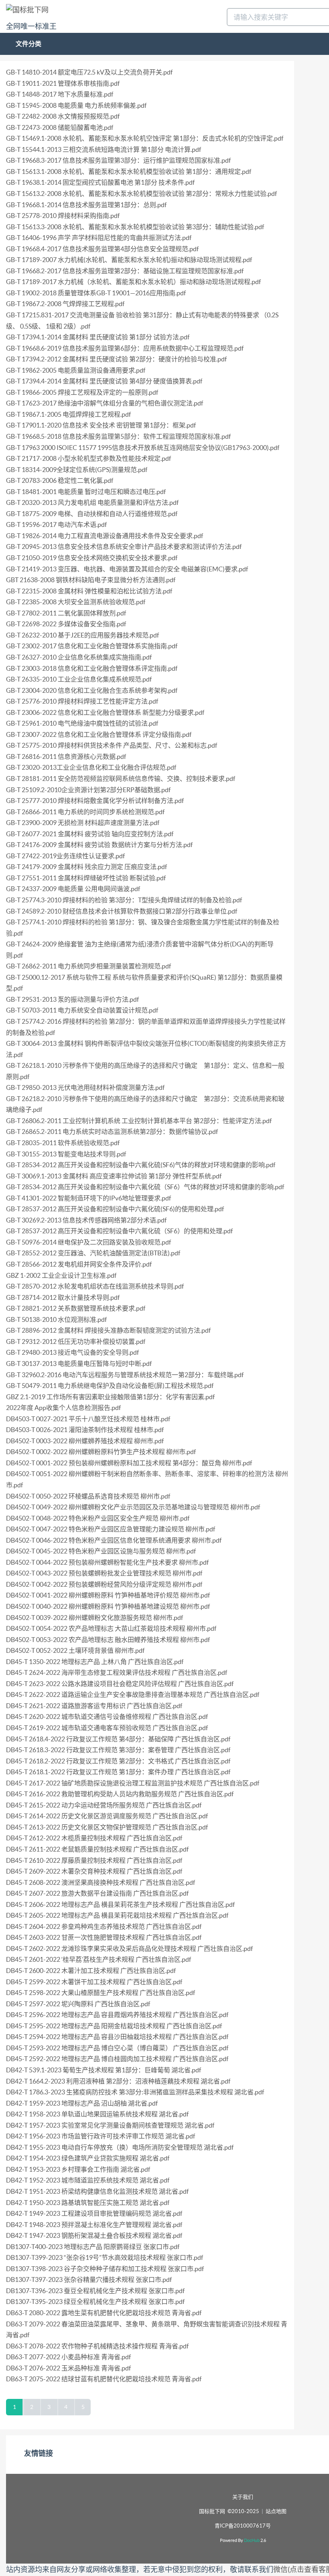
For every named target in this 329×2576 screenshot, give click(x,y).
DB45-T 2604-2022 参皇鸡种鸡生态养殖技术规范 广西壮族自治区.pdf (104, 1926)
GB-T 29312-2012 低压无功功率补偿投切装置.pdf (76, 1341)
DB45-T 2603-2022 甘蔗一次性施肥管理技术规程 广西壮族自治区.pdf (104, 1937)
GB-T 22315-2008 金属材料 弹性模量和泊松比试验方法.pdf (89, 591)
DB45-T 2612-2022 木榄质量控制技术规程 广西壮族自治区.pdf (94, 1838)
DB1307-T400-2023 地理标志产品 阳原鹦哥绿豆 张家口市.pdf (93, 2247)
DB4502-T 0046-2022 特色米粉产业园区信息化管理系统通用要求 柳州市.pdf (114, 1540)
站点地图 (276, 2511)
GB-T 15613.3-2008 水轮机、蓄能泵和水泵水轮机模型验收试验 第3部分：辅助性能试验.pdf (135, 227)
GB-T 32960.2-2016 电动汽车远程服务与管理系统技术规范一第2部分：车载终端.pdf (125, 1375)
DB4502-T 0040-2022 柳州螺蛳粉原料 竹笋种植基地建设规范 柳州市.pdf (108, 1606)
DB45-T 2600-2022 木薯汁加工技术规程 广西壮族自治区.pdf (91, 1971)
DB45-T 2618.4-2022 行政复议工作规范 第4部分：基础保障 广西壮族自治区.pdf (118, 1739)
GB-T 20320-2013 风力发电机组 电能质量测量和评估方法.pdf (92, 502)
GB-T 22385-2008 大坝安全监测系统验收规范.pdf (76, 602)
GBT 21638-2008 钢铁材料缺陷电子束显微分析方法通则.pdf (91, 580)
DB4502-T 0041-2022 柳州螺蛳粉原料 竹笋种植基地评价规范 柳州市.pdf (108, 1595)
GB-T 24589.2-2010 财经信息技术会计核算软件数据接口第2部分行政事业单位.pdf (122, 911)
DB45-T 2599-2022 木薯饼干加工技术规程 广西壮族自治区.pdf (94, 1982)
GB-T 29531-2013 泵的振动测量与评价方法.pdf (72, 999)
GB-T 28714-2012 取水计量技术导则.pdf (63, 1297)
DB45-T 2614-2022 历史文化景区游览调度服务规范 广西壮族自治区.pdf (107, 1816)
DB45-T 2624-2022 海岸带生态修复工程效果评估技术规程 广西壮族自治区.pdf (117, 1672)
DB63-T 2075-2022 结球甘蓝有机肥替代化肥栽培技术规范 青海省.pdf (104, 2379)
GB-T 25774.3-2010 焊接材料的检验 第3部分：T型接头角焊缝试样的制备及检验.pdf (124, 900)
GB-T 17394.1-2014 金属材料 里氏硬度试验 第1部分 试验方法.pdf (98, 337)
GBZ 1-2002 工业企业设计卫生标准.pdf (61, 1275)
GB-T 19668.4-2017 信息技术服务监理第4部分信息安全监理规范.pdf (102, 249)
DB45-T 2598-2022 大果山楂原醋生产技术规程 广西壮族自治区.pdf (101, 1993)
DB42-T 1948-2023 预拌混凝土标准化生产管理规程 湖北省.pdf (94, 2225)
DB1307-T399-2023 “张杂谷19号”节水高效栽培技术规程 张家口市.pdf (105, 2257)
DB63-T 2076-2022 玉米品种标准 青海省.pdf (68, 2368)
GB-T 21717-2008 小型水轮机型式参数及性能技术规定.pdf (88, 458)
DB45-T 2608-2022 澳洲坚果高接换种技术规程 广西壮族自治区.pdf (101, 1882)
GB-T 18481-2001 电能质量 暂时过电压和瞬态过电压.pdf (86, 492)
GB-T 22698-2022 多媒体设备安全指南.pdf (66, 624)
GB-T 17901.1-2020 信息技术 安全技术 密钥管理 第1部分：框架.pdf (101, 425)
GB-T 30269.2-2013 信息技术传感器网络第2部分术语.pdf (86, 1220)
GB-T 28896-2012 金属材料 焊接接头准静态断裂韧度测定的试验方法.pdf (108, 1330)
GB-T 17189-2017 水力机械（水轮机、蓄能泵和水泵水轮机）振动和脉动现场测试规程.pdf (133, 282)
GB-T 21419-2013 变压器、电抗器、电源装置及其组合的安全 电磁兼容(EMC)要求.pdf (127, 569)
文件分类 (28, 44)
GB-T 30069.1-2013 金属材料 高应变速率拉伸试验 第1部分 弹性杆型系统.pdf (114, 1176)
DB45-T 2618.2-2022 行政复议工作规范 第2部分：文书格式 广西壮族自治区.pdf (118, 1761)
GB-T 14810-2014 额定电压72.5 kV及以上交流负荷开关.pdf (89, 72)
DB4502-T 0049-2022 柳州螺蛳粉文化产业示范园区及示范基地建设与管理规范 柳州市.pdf (133, 1507)
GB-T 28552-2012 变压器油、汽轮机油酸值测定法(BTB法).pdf (93, 1253)
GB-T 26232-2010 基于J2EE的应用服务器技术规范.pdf (82, 635)
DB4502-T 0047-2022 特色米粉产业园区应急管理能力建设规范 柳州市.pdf (111, 1529)
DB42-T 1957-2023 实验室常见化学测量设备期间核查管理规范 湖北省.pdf (110, 2125)
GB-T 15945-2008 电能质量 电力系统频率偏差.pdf (76, 105)
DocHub (252, 2540)
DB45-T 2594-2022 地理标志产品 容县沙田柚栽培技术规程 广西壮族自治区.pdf (117, 2037)
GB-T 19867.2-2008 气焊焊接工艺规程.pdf (65, 304)
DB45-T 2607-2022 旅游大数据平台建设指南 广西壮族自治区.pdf (97, 1893)
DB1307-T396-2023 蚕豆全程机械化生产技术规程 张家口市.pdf (95, 2291)
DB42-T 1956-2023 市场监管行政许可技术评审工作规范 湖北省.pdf (101, 2136)
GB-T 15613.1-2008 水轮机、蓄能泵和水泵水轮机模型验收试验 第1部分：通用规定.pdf (129, 171)
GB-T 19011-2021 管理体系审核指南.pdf (63, 83)
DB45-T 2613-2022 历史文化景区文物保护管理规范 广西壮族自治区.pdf (107, 1827)
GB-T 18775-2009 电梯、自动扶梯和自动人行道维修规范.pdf (92, 514)
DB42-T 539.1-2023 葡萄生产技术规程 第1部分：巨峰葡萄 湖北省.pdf (104, 2070)
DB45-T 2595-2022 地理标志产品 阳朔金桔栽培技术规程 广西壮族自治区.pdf (114, 2026)
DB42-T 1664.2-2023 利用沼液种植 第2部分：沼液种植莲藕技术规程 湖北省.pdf (118, 2081)
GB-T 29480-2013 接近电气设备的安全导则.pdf (72, 1352)
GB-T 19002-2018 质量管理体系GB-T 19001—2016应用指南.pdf (96, 293)
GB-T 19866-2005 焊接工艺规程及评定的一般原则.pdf (82, 392)
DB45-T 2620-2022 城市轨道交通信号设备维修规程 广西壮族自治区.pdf (107, 1717)
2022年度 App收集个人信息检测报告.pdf (63, 1408)
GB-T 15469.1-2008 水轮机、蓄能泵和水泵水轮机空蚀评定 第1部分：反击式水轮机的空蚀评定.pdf (145, 138)
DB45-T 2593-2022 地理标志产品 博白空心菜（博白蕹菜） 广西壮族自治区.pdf (117, 2048)
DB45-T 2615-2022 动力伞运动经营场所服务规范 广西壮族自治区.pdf (104, 1805)
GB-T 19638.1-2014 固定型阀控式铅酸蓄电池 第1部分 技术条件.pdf (100, 182)
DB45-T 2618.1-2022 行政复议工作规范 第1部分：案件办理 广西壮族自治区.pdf (118, 1772)
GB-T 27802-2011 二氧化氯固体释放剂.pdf (66, 613)
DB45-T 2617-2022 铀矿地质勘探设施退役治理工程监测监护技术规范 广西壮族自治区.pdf (133, 1783)
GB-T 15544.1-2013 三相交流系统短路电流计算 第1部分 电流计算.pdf (104, 149)
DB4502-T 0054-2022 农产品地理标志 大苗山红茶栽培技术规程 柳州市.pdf (111, 1628)
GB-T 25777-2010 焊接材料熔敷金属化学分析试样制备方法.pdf (95, 801)
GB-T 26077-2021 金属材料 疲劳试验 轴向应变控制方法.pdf (90, 834)
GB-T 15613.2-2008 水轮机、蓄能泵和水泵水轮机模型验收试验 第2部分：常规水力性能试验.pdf (141, 194)
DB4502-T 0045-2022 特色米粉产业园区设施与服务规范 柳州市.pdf (101, 1551)
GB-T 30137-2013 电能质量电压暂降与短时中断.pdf (79, 1364)
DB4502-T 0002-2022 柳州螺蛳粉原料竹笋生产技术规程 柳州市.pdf (101, 1452)
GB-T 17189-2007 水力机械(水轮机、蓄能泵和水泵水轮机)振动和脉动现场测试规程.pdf (129, 260)
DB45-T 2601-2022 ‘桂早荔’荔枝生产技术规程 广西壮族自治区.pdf (98, 1959)
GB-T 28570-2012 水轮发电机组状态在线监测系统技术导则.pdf (95, 1286)
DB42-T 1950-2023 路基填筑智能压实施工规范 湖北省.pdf (88, 2203)
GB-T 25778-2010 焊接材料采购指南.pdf (63, 216)
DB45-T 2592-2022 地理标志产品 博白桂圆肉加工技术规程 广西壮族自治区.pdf (117, 2059)
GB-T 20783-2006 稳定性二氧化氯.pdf (60, 480)
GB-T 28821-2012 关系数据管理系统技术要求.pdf (76, 1308)
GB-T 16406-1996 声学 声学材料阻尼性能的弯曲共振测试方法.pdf (99, 238)
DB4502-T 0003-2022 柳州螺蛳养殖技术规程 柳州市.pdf (85, 1441)
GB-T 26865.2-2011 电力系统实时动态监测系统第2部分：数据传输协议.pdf (112, 1132)
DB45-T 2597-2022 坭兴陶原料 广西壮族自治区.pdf (78, 2004)
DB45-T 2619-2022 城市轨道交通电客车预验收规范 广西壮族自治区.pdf (107, 1728)
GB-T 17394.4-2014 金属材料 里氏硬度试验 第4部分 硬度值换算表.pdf (104, 381)
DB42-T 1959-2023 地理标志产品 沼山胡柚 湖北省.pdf (82, 2103)
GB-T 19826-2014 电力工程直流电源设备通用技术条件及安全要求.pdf (105, 536)
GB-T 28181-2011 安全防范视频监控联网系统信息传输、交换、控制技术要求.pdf (121, 779)
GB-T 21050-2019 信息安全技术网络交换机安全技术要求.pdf (92, 558)
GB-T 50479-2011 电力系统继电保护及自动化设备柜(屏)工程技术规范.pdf (110, 1386)
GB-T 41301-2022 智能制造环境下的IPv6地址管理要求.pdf (88, 1198)
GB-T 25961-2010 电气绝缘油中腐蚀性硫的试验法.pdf (82, 723)
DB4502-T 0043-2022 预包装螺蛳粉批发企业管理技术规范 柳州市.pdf (104, 1573)
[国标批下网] (27, 9)
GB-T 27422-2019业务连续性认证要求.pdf (65, 856)
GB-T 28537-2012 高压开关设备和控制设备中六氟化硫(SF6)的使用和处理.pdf (115, 1209)
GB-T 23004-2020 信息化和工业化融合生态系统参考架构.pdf (92, 690)
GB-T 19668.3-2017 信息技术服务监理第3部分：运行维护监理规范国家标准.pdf (118, 160)
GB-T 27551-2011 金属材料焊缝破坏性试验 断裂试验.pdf (86, 878)
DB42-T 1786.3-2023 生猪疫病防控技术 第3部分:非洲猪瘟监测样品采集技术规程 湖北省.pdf (135, 2092)
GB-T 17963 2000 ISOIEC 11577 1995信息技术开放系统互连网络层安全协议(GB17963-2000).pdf (143, 448)
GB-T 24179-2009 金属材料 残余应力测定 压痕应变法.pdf (86, 867)
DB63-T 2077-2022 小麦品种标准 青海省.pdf (68, 2357)
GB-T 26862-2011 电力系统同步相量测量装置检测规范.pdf (88, 966)
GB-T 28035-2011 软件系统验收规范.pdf (63, 1143)
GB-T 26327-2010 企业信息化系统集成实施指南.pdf (79, 657)
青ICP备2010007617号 (243, 2526)
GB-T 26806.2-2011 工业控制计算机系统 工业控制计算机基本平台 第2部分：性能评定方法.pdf (139, 1121)
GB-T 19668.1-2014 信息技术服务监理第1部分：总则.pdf (86, 205)
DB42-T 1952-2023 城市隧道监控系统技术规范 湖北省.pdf (88, 2180)
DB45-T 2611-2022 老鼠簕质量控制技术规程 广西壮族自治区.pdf (97, 1849)
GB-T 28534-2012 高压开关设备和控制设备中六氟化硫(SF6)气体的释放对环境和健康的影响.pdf (141, 1165)
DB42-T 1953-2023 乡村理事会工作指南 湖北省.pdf (78, 2169)
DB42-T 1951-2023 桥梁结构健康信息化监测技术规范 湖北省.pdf (97, 2191)
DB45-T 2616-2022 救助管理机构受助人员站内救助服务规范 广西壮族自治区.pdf (120, 1794)
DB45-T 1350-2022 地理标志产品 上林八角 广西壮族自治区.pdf (95, 1662)
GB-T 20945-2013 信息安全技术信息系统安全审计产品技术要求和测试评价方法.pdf (124, 547)
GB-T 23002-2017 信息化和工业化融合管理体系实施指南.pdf (92, 646)
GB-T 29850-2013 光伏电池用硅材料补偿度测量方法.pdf (85, 1087)
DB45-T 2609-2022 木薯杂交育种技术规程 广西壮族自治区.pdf (94, 1871)
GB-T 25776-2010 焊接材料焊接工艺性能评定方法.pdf (82, 701)
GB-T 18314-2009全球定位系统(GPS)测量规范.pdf (77, 470)
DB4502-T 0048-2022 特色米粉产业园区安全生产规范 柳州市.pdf (98, 1518)
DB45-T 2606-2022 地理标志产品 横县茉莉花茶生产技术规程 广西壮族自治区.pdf (120, 1904)
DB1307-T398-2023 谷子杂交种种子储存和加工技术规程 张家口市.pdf (105, 2269)
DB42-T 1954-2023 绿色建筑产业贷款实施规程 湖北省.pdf (88, 2158)
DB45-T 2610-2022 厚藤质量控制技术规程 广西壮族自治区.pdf (94, 1860)
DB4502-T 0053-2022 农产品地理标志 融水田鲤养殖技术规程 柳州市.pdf (108, 1640)
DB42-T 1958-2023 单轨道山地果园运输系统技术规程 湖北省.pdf (97, 2114)
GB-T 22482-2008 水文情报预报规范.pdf (63, 116)
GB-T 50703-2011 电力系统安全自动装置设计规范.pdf (82, 1010)
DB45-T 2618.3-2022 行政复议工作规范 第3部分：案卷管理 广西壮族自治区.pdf (118, 1750)
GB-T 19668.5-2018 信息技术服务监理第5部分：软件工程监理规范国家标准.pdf (118, 436)
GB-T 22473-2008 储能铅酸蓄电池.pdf (60, 127)
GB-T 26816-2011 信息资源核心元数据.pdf (66, 756)
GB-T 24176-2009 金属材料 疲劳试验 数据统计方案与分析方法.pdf (99, 845)
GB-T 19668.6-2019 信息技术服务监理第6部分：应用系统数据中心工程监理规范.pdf (125, 348)
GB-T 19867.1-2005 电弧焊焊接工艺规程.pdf (68, 414)
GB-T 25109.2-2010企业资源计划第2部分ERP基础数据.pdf (88, 790)
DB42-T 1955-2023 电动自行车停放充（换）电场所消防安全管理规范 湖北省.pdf (120, 2147)
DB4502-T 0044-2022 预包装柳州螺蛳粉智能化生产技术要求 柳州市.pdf (107, 1562)
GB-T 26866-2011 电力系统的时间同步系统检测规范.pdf (85, 812)
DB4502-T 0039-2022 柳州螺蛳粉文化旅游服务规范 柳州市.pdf (94, 1618)
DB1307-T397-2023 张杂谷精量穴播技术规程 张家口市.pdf (89, 2279)
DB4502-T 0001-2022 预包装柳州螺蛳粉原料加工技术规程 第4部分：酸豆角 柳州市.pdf (129, 1463)
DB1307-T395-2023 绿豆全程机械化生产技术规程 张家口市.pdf (95, 2302)
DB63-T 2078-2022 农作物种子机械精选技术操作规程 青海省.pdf (97, 2346)
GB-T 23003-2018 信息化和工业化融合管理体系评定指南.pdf (92, 668)
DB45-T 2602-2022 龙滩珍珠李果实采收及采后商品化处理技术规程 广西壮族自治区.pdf (129, 1949)
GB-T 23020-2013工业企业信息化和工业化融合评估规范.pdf (91, 767)
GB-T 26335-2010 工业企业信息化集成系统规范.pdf (79, 679)
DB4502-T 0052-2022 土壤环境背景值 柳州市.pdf (75, 1650)
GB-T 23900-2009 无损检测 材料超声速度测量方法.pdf (83, 823)
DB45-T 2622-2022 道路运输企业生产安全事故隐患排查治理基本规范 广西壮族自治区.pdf (133, 1694)
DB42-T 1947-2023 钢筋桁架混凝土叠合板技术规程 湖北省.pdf (94, 2235)
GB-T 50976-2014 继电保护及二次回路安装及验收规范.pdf (88, 1242)
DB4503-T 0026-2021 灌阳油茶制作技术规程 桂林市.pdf (85, 1430)
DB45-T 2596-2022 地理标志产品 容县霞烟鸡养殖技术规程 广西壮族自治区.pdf (117, 2015)
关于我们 (243, 2497)
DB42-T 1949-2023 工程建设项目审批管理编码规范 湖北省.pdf (94, 2213)
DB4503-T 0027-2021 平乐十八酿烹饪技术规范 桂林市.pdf (88, 1419)
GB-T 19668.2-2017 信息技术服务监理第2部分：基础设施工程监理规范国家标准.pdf (125, 271)
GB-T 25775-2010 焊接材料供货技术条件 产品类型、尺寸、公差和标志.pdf (112, 745)
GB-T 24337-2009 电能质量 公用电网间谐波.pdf (73, 889)
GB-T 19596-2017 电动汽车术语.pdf (56, 524)
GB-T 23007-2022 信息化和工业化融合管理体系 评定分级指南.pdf (99, 734)
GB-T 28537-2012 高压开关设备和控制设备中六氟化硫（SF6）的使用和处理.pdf (119, 1231)
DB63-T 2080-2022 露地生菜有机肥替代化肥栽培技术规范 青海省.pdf (104, 2313)
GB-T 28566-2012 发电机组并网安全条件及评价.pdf (79, 1264)
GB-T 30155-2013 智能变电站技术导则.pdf (66, 1154)
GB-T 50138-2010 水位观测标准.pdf (56, 1319)
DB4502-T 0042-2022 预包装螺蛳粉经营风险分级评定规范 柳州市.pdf (104, 1584)
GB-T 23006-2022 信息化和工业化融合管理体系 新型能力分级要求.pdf (105, 712)
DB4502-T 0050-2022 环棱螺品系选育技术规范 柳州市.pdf (88, 1496)
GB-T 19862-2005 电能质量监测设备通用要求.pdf (76, 370)
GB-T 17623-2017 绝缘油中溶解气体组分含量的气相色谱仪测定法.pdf (105, 403)
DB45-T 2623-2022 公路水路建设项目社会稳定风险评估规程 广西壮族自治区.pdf (120, 1684)
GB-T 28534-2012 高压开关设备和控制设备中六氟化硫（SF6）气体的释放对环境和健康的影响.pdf (145, 1187)
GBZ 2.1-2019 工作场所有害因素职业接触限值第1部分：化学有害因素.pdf (110, 1397)
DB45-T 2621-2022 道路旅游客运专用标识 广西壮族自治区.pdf (94, 1706)
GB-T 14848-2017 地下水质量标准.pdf (60, 94)
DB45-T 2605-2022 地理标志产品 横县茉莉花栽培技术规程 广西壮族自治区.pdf (117, 1915)
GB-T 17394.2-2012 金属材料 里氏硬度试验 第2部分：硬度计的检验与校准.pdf (116, 359)
